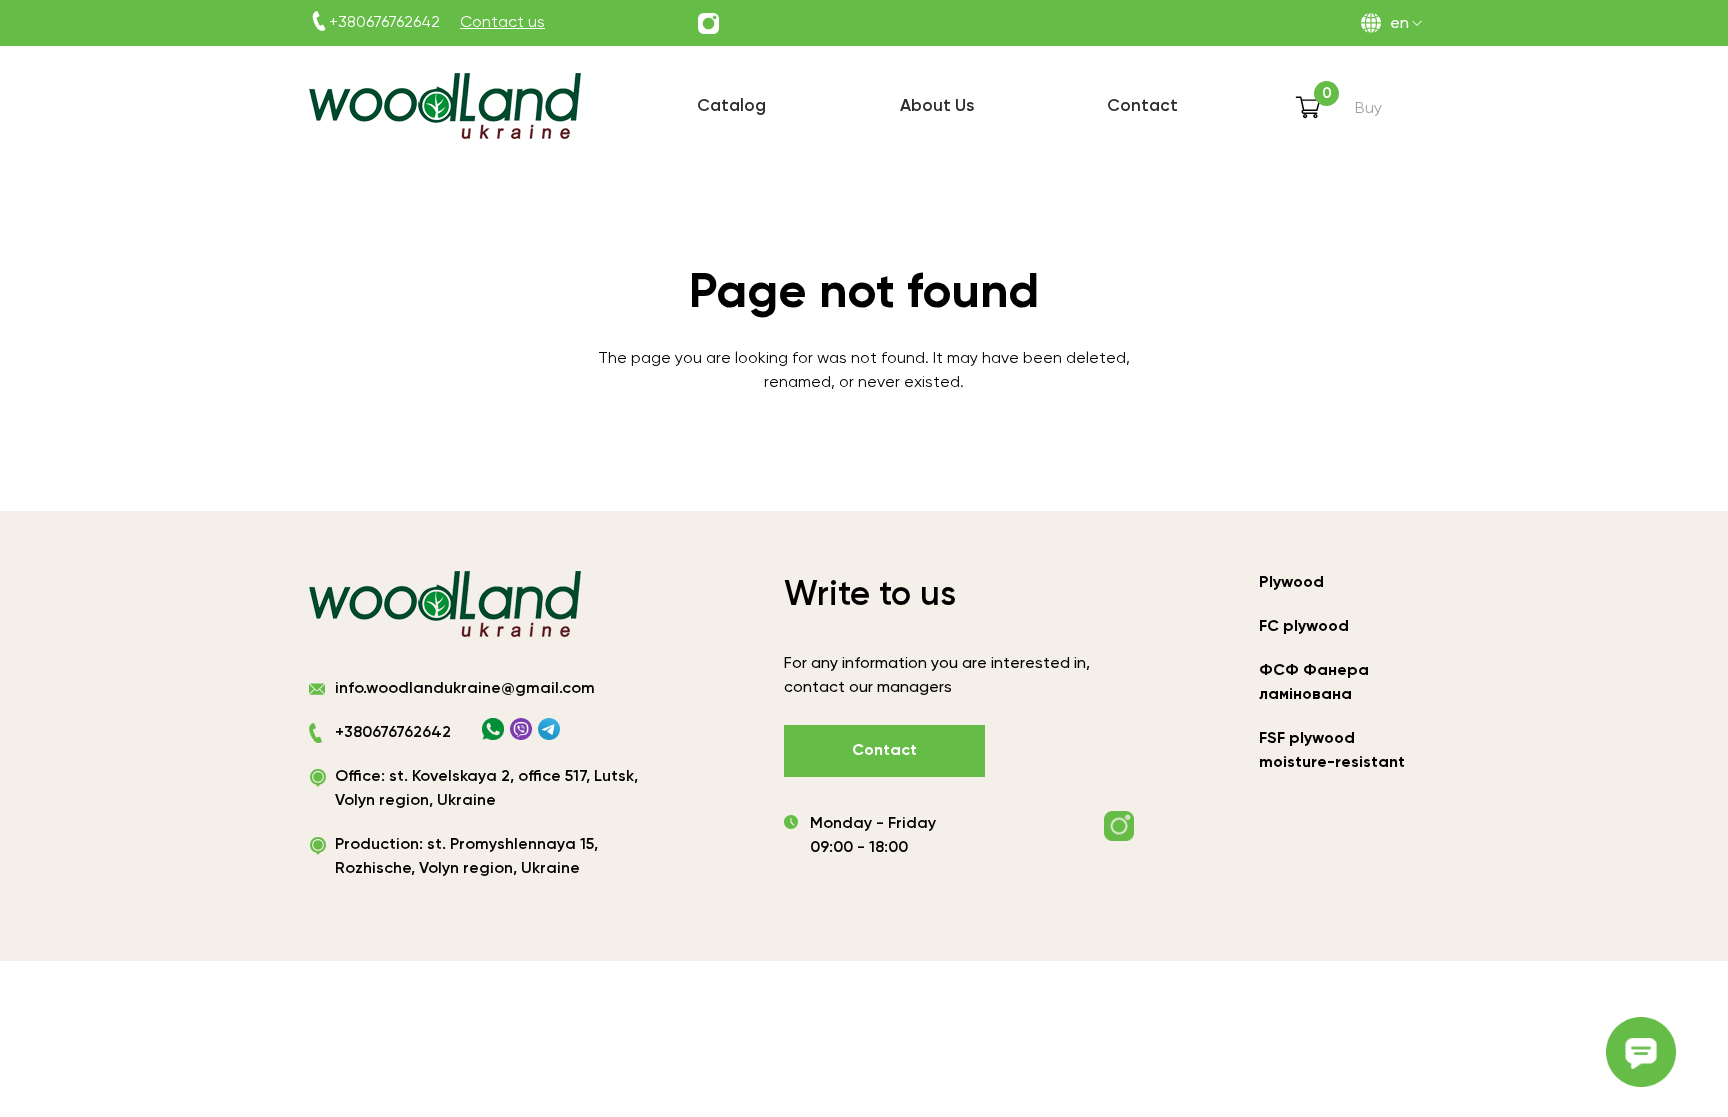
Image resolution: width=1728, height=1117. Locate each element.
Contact (884, 751)
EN (1399, 24)
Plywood (1291, 583)
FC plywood (1304, 627)
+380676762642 (384, 23)
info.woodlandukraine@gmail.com (465, 689)
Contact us (502, 23)
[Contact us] (708, 23)
